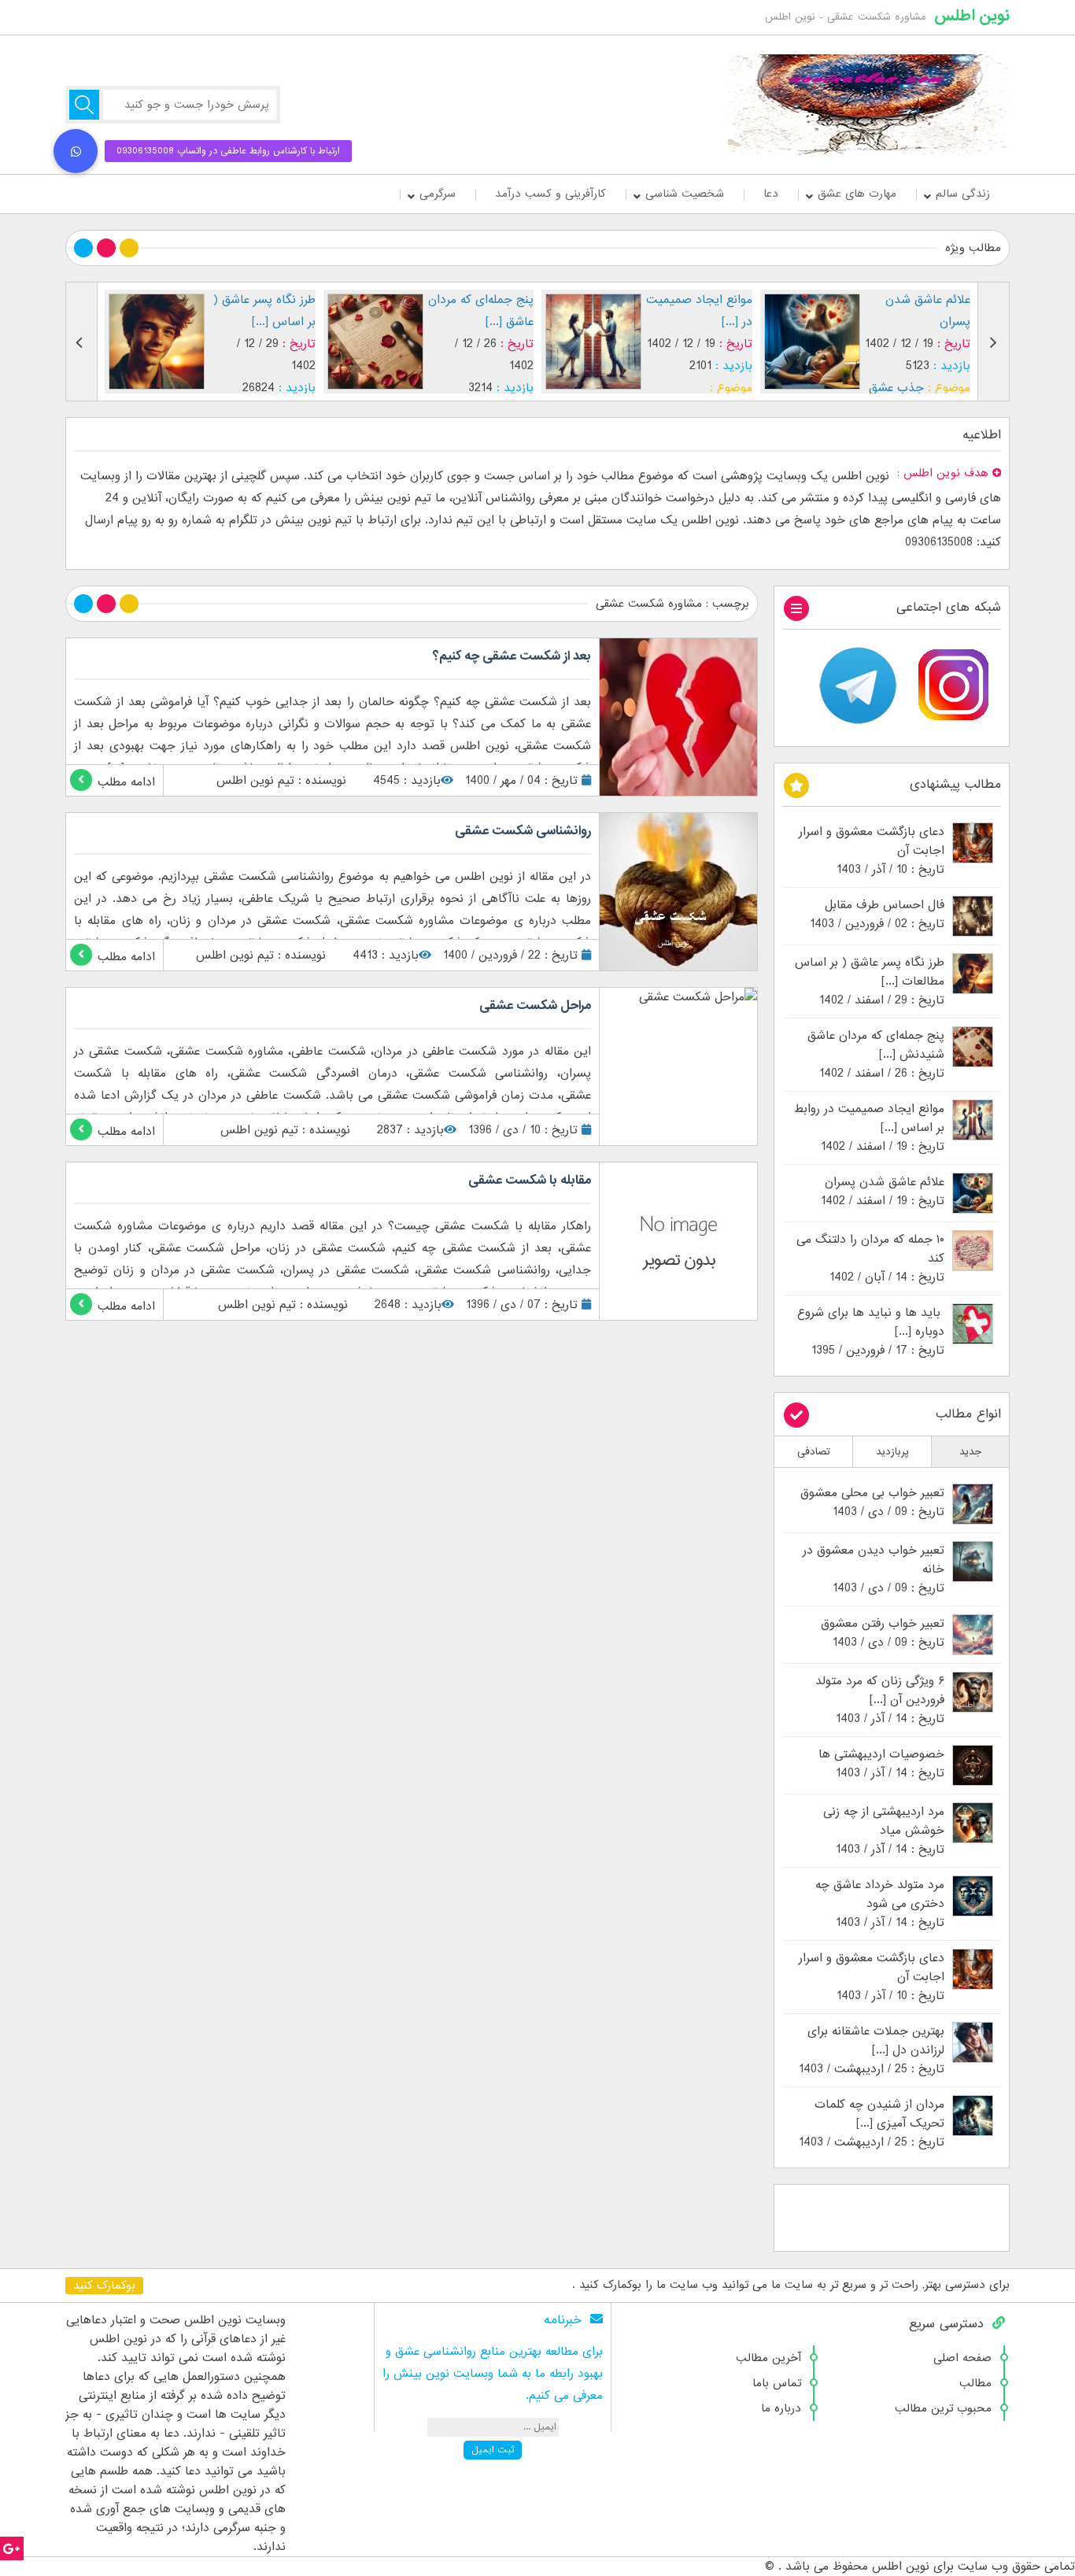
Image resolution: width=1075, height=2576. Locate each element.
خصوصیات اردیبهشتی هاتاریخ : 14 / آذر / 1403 (881, 1764)
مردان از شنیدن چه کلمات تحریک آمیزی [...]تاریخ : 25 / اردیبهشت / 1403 (872, 2123)
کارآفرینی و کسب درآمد (550, 194)
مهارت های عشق (857, 194)
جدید (970, 1452)
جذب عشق (678, 388)
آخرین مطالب (768, 2358)
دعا (771, 194)
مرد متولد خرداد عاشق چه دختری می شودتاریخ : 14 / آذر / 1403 (880, 1904)
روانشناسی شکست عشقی (523, 831)
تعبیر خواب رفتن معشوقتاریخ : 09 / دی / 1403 (883, 1633)
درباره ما (781, 2408)
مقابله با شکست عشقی (530, 1181)
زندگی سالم (963, 194)
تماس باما (777, 2383)
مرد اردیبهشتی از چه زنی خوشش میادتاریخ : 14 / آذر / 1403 (884, 1831)
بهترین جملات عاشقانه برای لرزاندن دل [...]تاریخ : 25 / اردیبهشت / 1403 (872, 2050)
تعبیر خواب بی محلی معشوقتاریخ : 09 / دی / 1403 (872, 1502)
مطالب (975, 2383)
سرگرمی (438, 194)
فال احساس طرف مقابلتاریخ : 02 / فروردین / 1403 (877, 915)
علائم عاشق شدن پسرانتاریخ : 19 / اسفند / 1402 (883, 1192)
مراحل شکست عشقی (535, 1006)
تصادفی (814, 1452)
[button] (76, 151)
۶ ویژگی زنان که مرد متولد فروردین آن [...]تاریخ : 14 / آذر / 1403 (880, 1700)
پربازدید (892, 1452)
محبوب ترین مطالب (943, 2408)
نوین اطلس (972, 16)
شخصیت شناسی (685, 194)
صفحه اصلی (962, 2358)
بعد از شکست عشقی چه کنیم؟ (512, 656)
